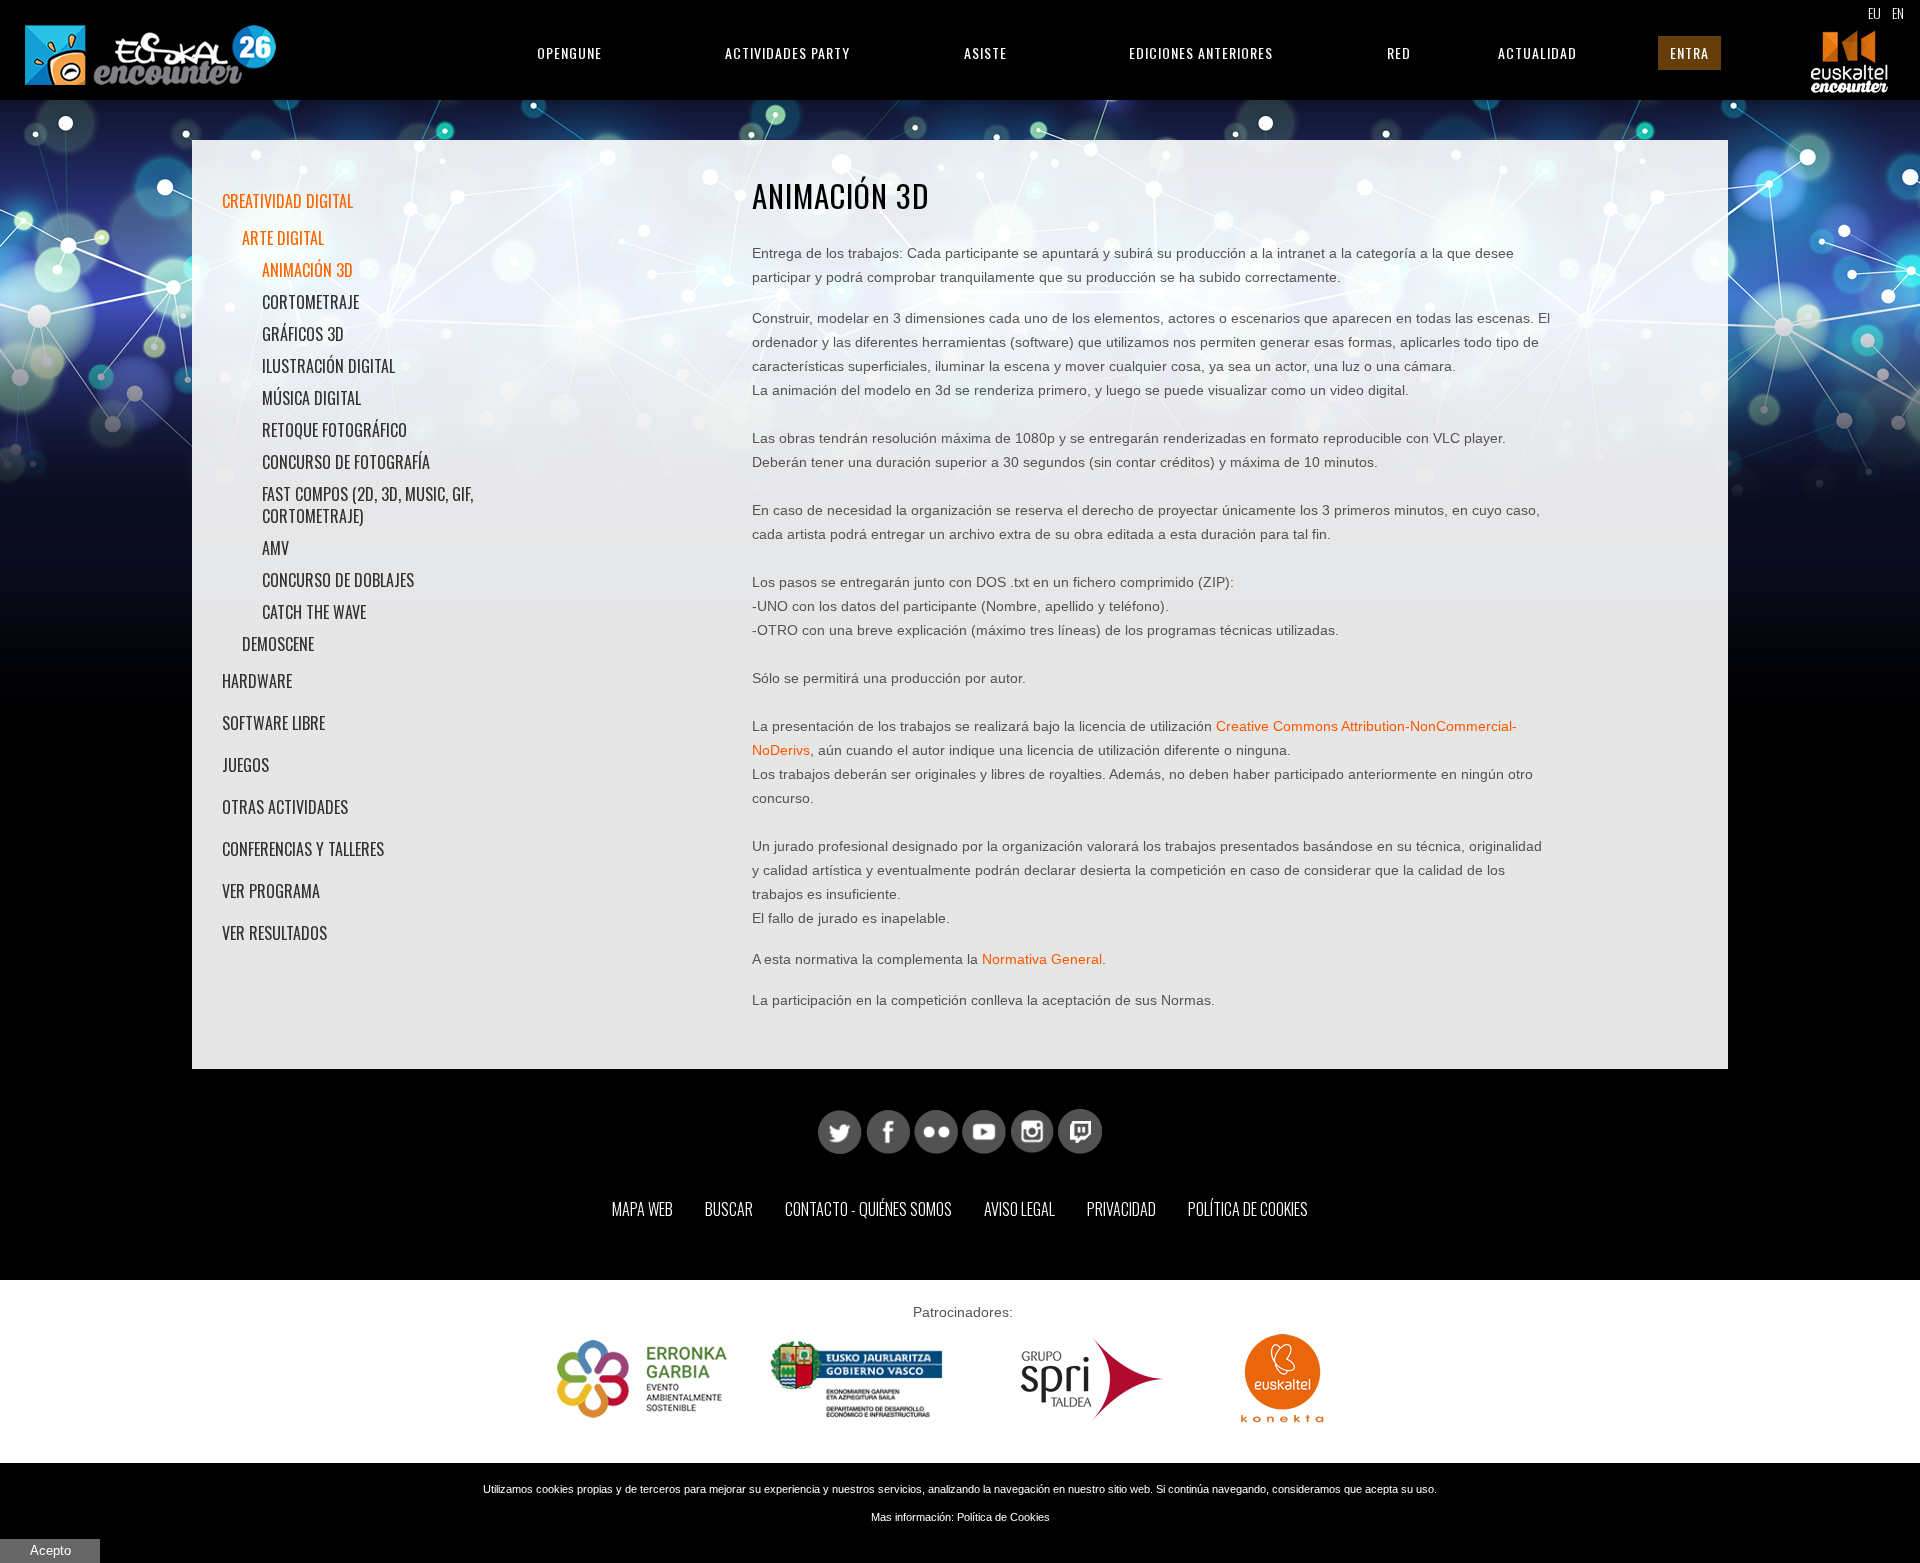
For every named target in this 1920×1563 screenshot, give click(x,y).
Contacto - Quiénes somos (868, 1209)
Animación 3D (307, 270)
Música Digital (311, 398)
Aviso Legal (1019, 1209)
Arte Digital (283, 238)
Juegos (245, 765)
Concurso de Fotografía (346, 462)
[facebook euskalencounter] (888, 1130)
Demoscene (278, 644)
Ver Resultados (274, 933)
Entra (1689, 52)
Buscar (729, 1209)
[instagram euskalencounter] (1032, 1130)
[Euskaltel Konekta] (1282, 1378)
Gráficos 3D (303, 334)
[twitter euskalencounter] (840, 1130)
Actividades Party (787, 52)
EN (1898, 12)
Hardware (257, 681)
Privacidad (1121, 1209)
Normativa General (1042, 959)
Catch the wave (314, 612)
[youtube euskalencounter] (984, 1130)
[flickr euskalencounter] (936, 1130)
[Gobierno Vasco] (856, 1378)
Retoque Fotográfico (334, 430)
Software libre (273, 723)
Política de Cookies (1248, 1209)
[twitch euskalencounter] (1080, 1130)
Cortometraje (310, 302)
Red (1399, 52)
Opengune (569, 52)
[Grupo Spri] (1093, 1378)
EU (1874, 12)
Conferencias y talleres (303, 849)
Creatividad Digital (287, 201)
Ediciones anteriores (1201, 52)
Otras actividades (285, 807)
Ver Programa (271, 891)
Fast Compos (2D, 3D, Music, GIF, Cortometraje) (367, 505)
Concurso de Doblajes (338, 580)
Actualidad (1537, 52)
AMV (275, 548)
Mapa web (642, 1209)
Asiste (985, 52)
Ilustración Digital (328, 366)
